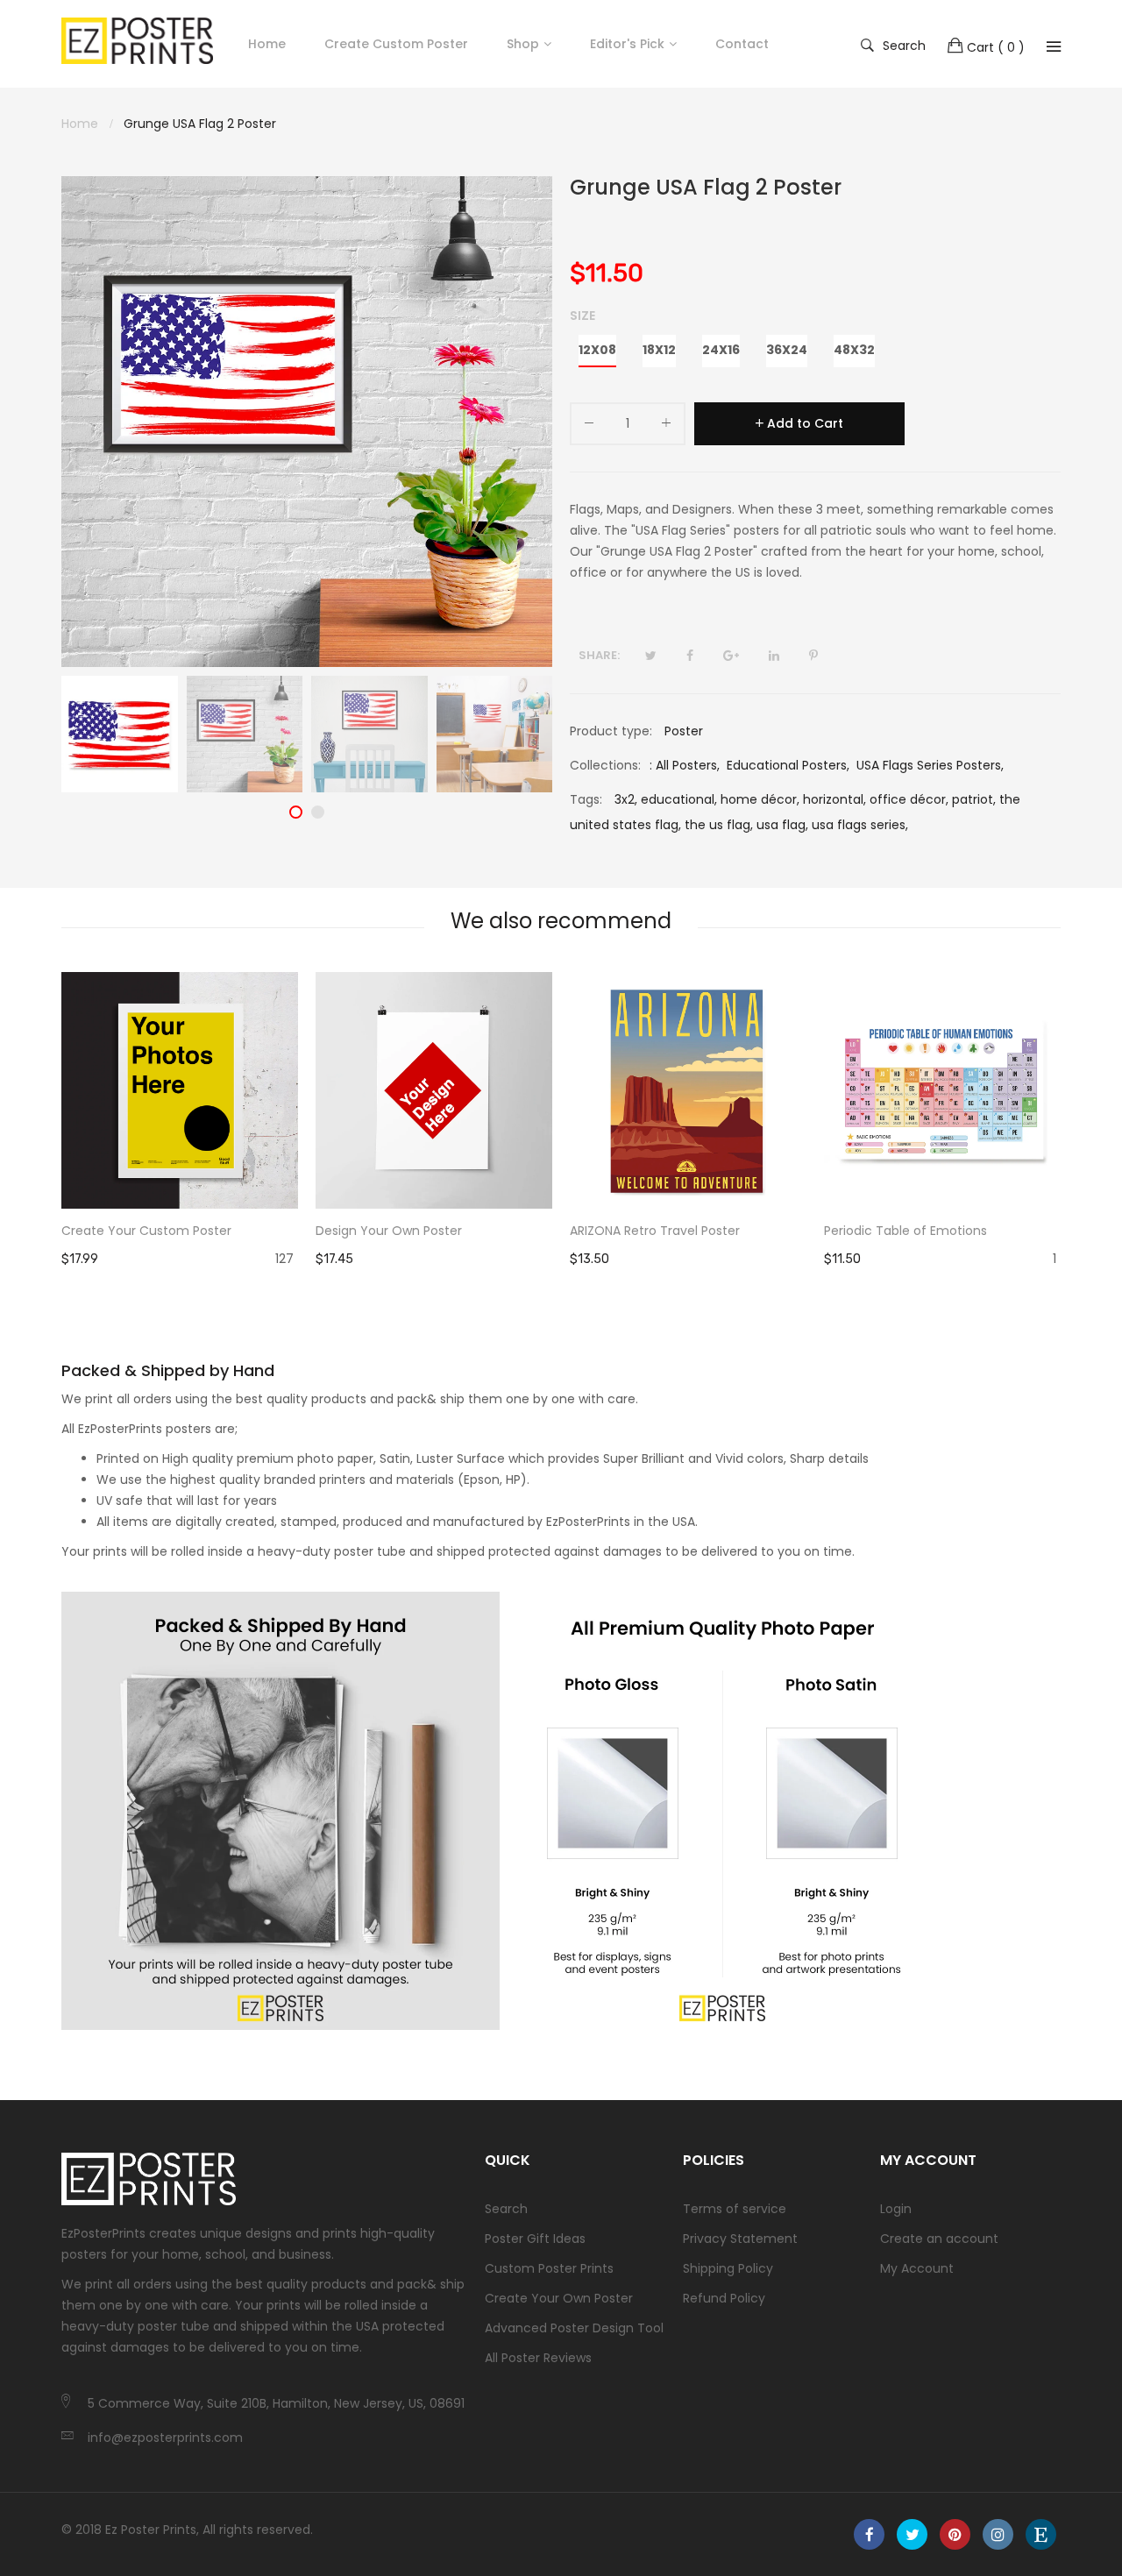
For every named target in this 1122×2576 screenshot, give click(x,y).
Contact (742, 44)
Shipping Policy (728, 2268)
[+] (666, 426)
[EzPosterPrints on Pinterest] (955, 2534)
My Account (917, 2268)
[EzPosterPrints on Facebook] (869, 2534)
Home (267, 44)
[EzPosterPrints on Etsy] (1041, 2534)
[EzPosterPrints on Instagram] (998, 2534)
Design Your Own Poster (389, 1231)
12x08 (597, 350)
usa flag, (782, 825)
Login (896, 2209)
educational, (679, 799)
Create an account (939, 2239)
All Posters (686, 765)
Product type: (611, 731)
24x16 (721, 350)
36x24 (787, 350)
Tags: (586, 799)
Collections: (605, 765)
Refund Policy (724, 2298)
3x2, (626, 799)
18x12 (659, 350)
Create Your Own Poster (559, 2298)
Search (904, 45)
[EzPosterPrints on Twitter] (912, 2534)
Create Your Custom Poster (146, 1231)
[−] (589, 426)
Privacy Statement (740, 2239)
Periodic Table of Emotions (905, 1231)
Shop (523, 44)
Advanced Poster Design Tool (574, 2328)
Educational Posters (787, 765)
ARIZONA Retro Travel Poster (655, 1231)
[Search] (1054, 46)
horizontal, (834, 799)
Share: (599, 655)
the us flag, (719, 825)
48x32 (854, 350)
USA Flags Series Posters (929, 765)
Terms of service (735, 2209)
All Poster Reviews (538, 2358)
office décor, (909, 799)
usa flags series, (860, 825)
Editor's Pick (627, 44)
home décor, (760, 799)
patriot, (974, 799)
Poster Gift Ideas (535, 2239)
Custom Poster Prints (549, 2268)
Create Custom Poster (396, 44)
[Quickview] (294, 1178)
